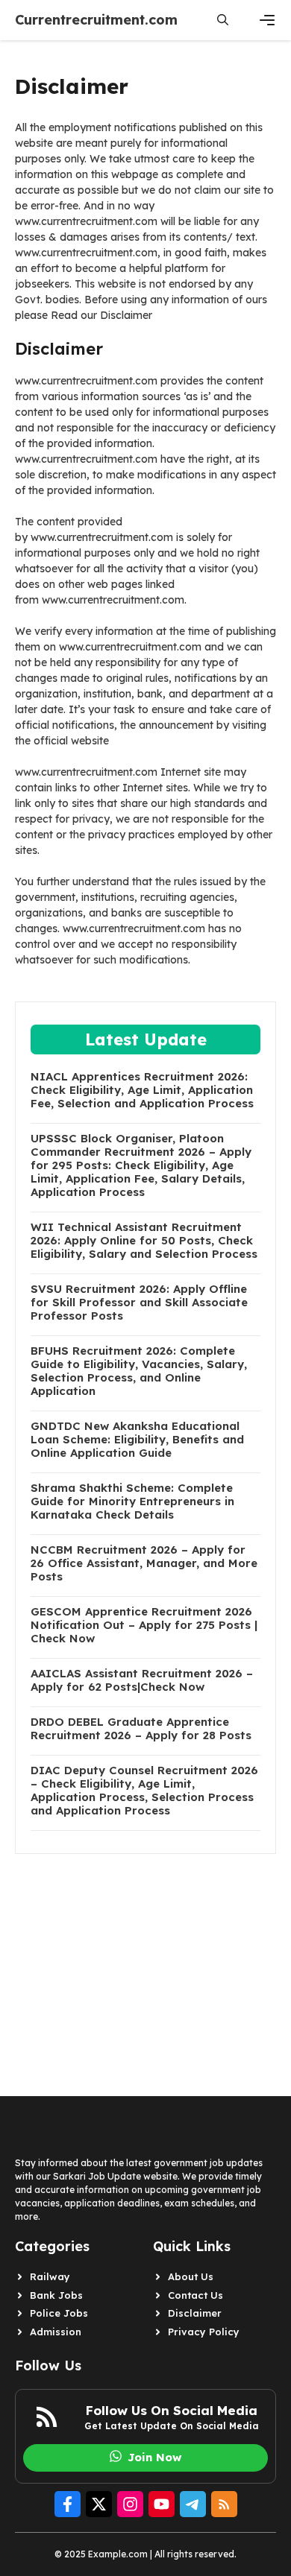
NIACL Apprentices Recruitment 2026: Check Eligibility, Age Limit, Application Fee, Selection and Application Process (142, 1090)
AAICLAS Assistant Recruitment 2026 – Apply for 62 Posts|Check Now (142, 1680)
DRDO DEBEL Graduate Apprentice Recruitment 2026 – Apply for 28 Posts (141, 1729)
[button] (223, 20)
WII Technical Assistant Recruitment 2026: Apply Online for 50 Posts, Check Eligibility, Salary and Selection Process (144, 1241)
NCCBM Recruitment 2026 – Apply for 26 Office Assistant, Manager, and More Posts (144, 1563)
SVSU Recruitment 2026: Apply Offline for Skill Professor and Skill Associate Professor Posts (139, 1303)
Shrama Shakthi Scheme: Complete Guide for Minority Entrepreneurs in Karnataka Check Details (132, 1501)
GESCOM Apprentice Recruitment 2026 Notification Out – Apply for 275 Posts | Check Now (144, 1625)
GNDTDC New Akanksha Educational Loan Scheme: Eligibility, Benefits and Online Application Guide (137, 1440)
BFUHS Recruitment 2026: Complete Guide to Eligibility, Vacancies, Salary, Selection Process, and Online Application (139, 1371)
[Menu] (267, 20)
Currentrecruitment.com (96, 20)
